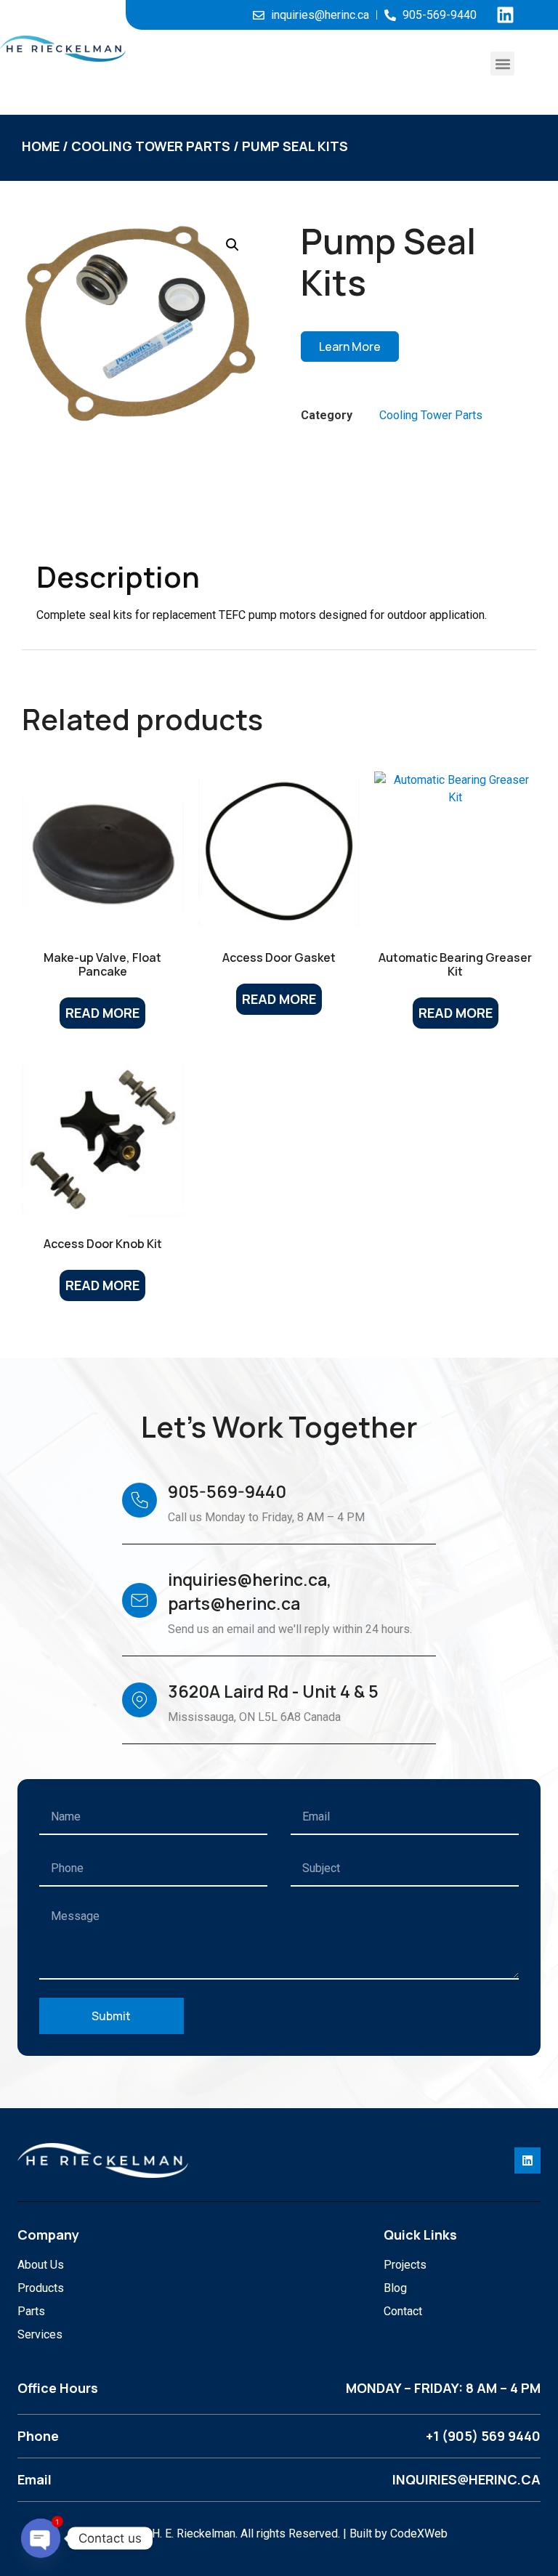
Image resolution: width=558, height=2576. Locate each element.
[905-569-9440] (139, 1500)
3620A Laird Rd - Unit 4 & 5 (273, 1691)
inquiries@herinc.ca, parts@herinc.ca (250, 1591)
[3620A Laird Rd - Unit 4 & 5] (139, 1700)
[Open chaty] (41, 2538)
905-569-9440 (227, 1491)
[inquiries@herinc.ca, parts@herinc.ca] (139, 1600)
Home (41, 146)
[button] (502, 64)
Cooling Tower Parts (151, 146)
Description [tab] (92, 524)
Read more (102, 1013)
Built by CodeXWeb (399, 2534)
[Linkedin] (505, 15)
